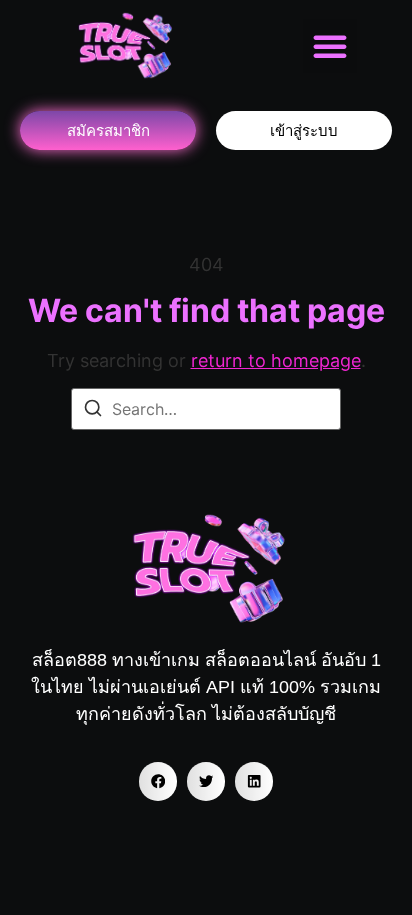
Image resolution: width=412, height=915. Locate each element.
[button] (330, 46)
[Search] (93, 411)
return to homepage (276, 360)
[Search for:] (206, 409)
